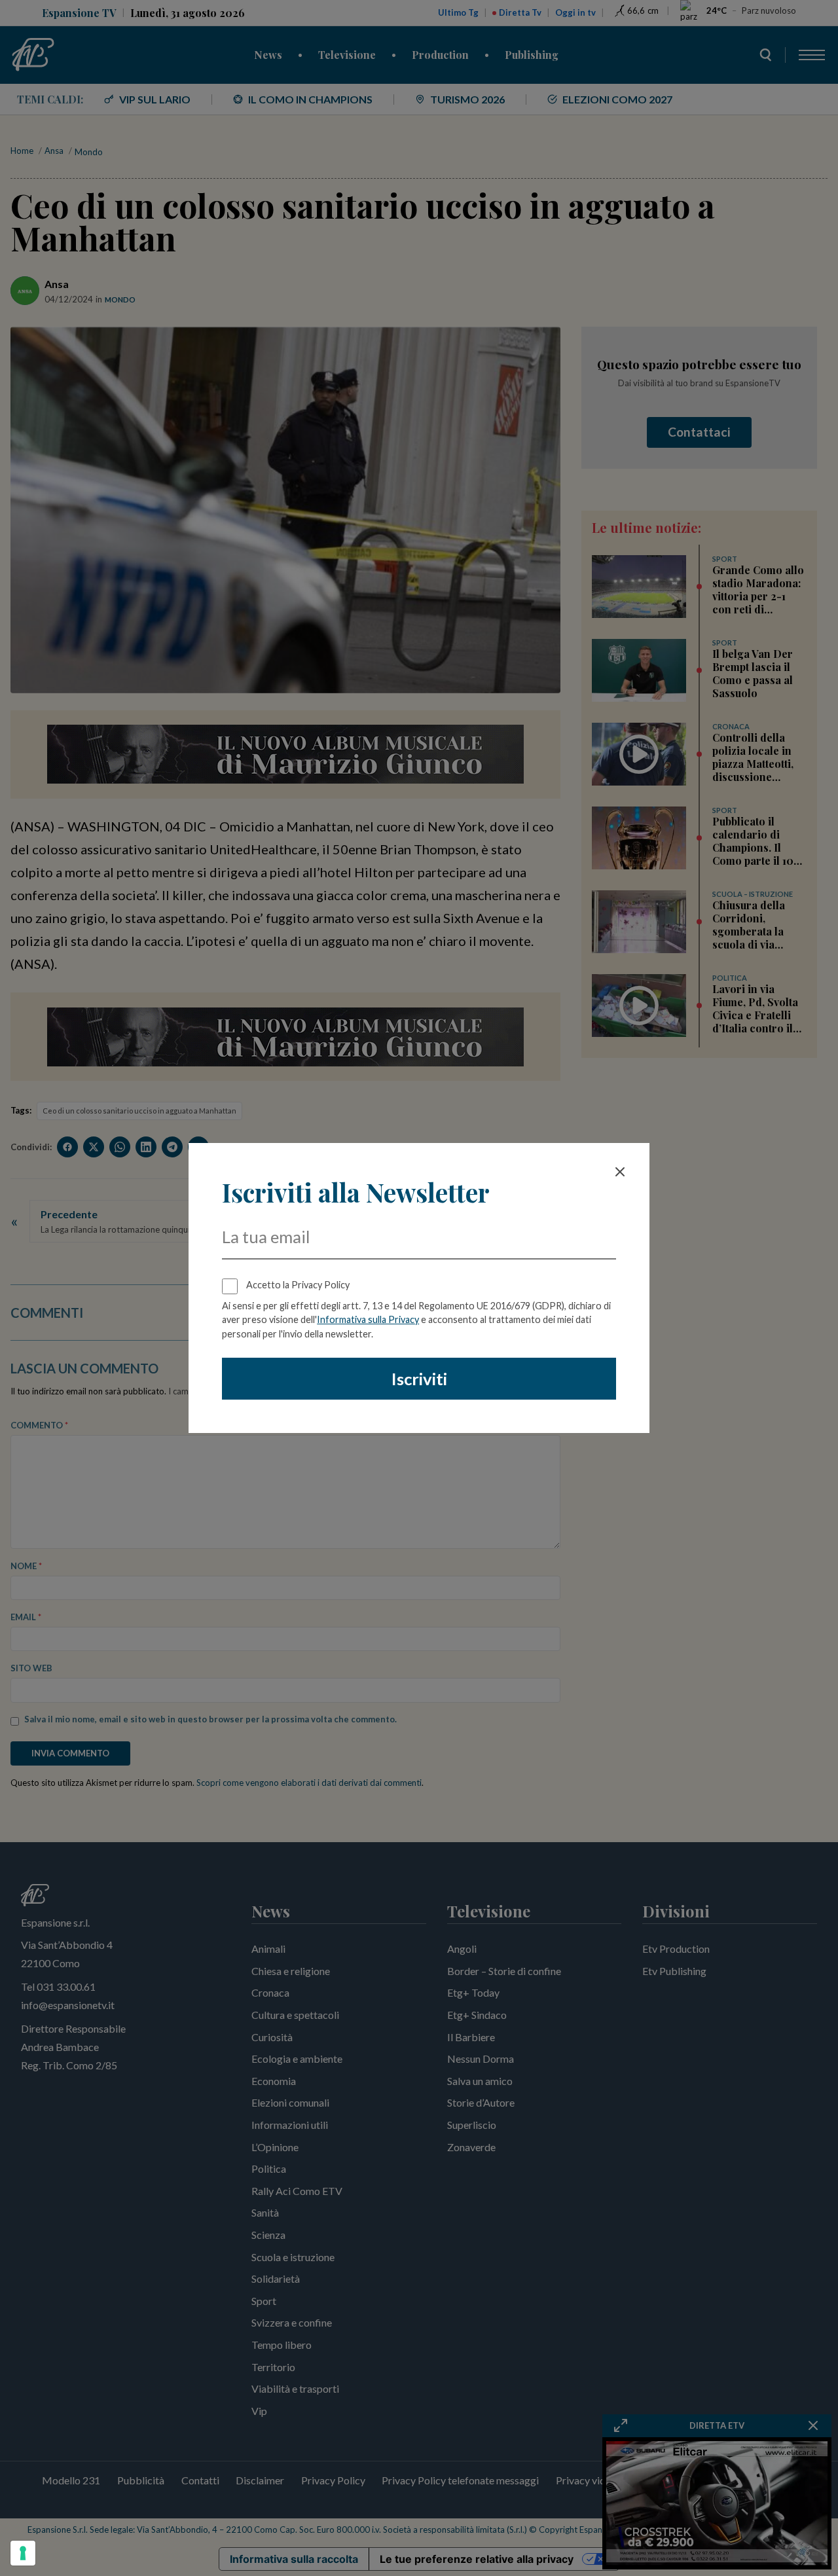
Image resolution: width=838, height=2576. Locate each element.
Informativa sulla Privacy (368, 1319)
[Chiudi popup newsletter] (620, 1172)
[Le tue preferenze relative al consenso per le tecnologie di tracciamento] (23, 2553)
